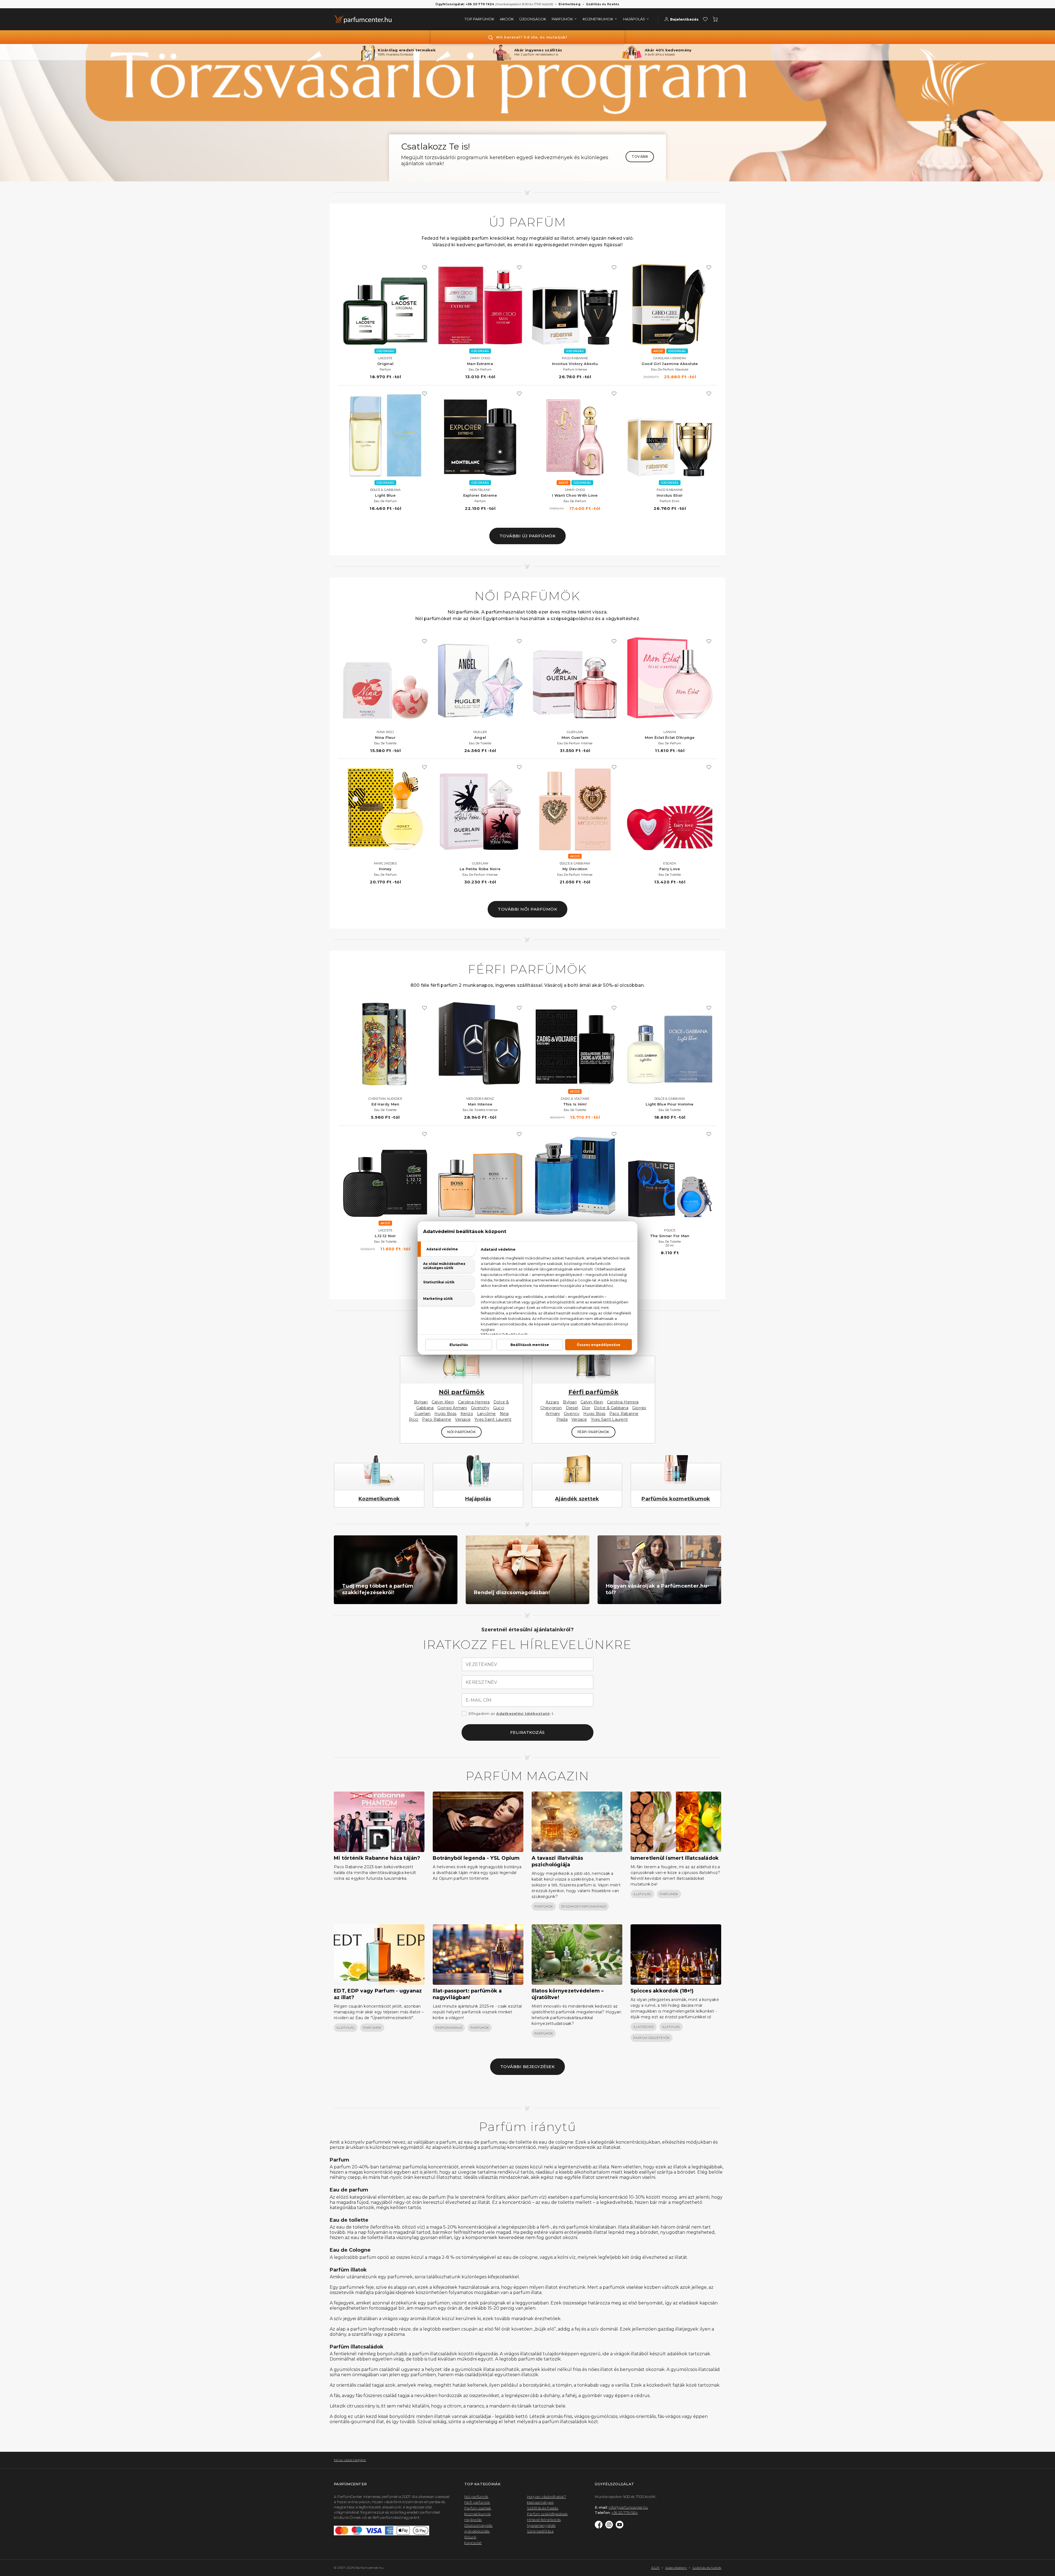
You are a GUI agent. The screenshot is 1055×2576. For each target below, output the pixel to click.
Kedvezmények (540, 2502)
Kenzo (467, 1414)
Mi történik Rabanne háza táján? (377, 1858)
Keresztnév (481, 1682)
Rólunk (470, 2537)
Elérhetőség (570, 4)
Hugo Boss (445, 1414)
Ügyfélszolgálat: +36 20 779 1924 (465, 4)
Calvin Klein (443, 1402)
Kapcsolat (473, 2543)
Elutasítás (459, 1345)
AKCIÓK (507, 19)
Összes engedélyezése (599, 1345)
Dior (586, 1408)
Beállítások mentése (530, 1345)
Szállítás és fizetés (603, 4)
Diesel (572, 1408)
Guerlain (422, 1414)
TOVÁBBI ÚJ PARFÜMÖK (528, 536)
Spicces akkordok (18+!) (662, 1991)
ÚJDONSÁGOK (533, 19)
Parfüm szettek (478, 2508)
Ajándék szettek (577, 1499)
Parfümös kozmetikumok (676, 1499)
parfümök (544, 1906)
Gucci (499, 1408)
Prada (562, 1419)
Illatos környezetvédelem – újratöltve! (568, 1994)
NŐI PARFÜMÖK (461, 1432)
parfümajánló (449, 2028)
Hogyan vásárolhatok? (546, 2497)
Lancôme (486, 1414)
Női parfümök (462, 1392)
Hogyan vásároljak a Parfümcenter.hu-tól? (657, 1589)
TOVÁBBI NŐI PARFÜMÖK (527, 909)
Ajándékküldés (477, 2531)
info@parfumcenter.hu (628, 2507)
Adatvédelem (676, 2568)
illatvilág (642, 1894)
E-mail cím (479, 1700)
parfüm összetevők (652, 2038)
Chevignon (551, 1408)
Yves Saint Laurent (493, 1419)
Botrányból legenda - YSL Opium (476, 1858)
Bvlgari (421, 1402)
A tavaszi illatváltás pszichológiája (557, 1861)
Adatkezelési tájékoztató (523, 1713)
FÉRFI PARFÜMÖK (593, 1432)
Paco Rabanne (437, 1419)
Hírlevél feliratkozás (544, 2520)
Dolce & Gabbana (611, 1408)
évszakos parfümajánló (584, 1906)
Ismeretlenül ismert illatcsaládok (675, 1858)
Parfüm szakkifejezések (547, 2514)
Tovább (640, 157)
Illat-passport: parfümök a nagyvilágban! (467, 1994)
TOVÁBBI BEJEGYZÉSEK (528, 2067)
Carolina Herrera (474, 1402)
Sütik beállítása (540, 2531)
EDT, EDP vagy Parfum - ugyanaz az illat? (378, 1994)
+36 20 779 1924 (625, 2513)
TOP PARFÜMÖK (479, 19)
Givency (572, 1414)
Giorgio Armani (452, 1408)
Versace (463, 1419)
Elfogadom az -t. (511, 1713)
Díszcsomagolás (478, 2525)
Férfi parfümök (594, 1392)
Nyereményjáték (541, 2525)
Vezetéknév (481, 1665)
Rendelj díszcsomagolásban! (512, 1593)
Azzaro (553, 1402)
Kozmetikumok (379, 1499)
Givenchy (480, 1408)
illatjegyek (644, 2027)
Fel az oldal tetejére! (350, 2460)
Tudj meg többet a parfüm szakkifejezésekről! (378, 1589)
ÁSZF (655, 2568)
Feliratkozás (527, 1732)
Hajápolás (478, 1499)
